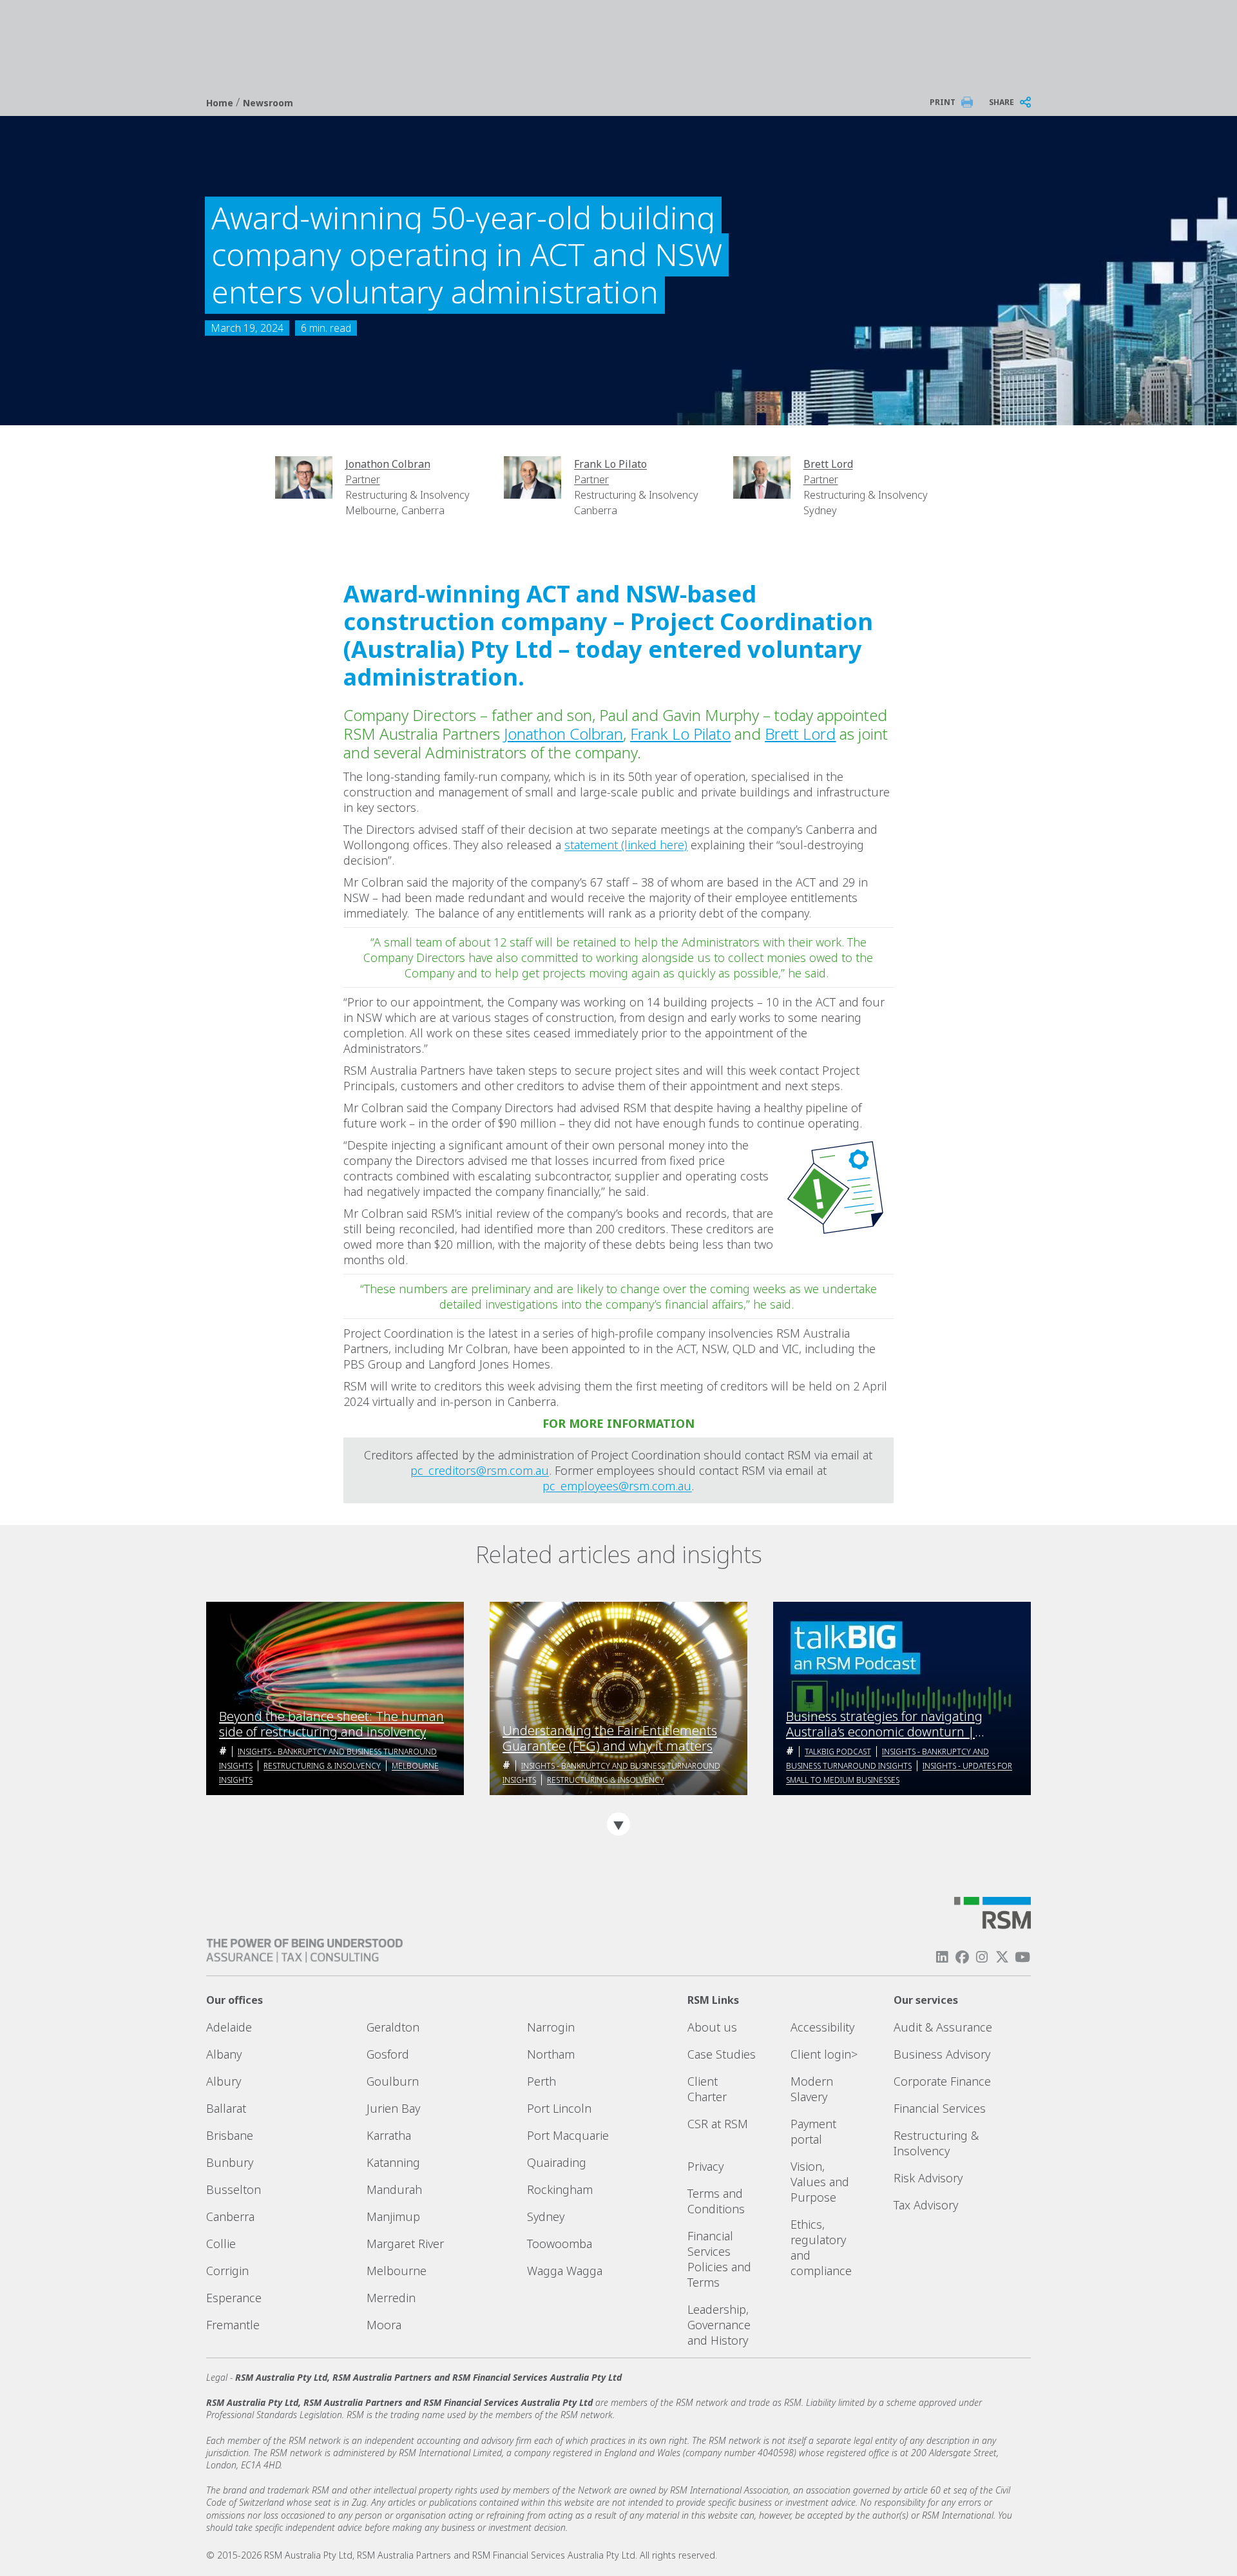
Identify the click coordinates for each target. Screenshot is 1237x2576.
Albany (224, 2054)
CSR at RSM (718, 2124)
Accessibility (822, 2027)
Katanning (393, 2162)
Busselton (234, 2189)
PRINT (943, 102)
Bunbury (230, 2162)
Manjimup (393, 2216)
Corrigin (227, 2271)
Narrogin (551, 2027)
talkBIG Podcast (838, 1752)
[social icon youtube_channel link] (1022, 1957)
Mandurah (394, 2189)
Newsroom (268, 103)
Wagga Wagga (565, 2271)
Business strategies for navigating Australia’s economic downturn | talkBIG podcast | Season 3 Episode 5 (895, 1724)
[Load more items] (618, 1824)
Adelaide (229, 2027)
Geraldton (393, 2027)
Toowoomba (560, 2244)
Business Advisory (942, 2054)
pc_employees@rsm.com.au (617, 1486)
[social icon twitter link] (1002, 1957)
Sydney (546, 2216)
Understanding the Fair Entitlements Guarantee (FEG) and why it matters (610, 1738)
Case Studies (722, 2054)
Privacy (705, 2166)
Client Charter (707, 2089)
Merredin (391, 2298)
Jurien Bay (393, 2108)
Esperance (234, 2298)
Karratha (389, 2135)
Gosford (388, 2054)
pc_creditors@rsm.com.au (480, 1470)
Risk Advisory (928, 2178)
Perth (542, 2081)
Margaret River (405, 2244)
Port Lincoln (559, 2108)
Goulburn (393, 2081)
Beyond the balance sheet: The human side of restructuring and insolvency (331, 1724)
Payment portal (813, 2131)
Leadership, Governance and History (719, 2325)
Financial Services (940, 2108)
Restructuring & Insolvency (322, 1766)
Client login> (824, 2054)
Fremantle (233, 2325)
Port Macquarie (568, 2135)
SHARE (1002, 102)
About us (712, 2027)
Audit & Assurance (943, 2027)
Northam (551, 2054)
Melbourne (397, 2271)
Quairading (557, 2162)
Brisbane (230, 2135)
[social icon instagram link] (982, 1957)
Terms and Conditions (716, 2201)
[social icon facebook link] (962, 1957)
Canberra (230, 2216)
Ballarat (226, 2108)
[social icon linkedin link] (942, 1957)
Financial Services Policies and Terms (719, 2259)
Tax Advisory (926, 2205)
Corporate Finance (942, 2081)
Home (221, 103)
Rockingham (560, 2189)
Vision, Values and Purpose (820, 2182)
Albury (224, 2081)
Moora (384, 2325)
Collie (221, 2244)
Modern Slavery (812, 2089)
